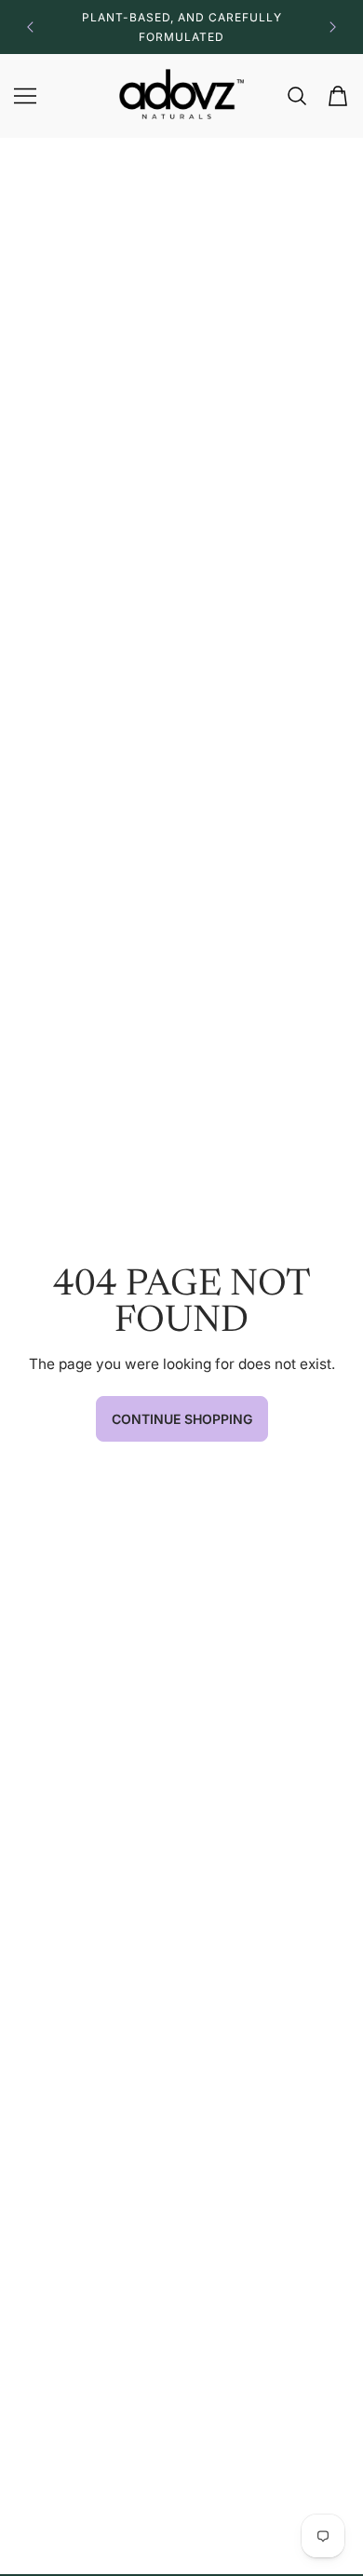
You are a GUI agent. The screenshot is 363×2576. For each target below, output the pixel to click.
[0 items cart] (338, 96)
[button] (29, 27)
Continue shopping (182, 1419)
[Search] (297, 96)
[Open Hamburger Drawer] (25, 96)
